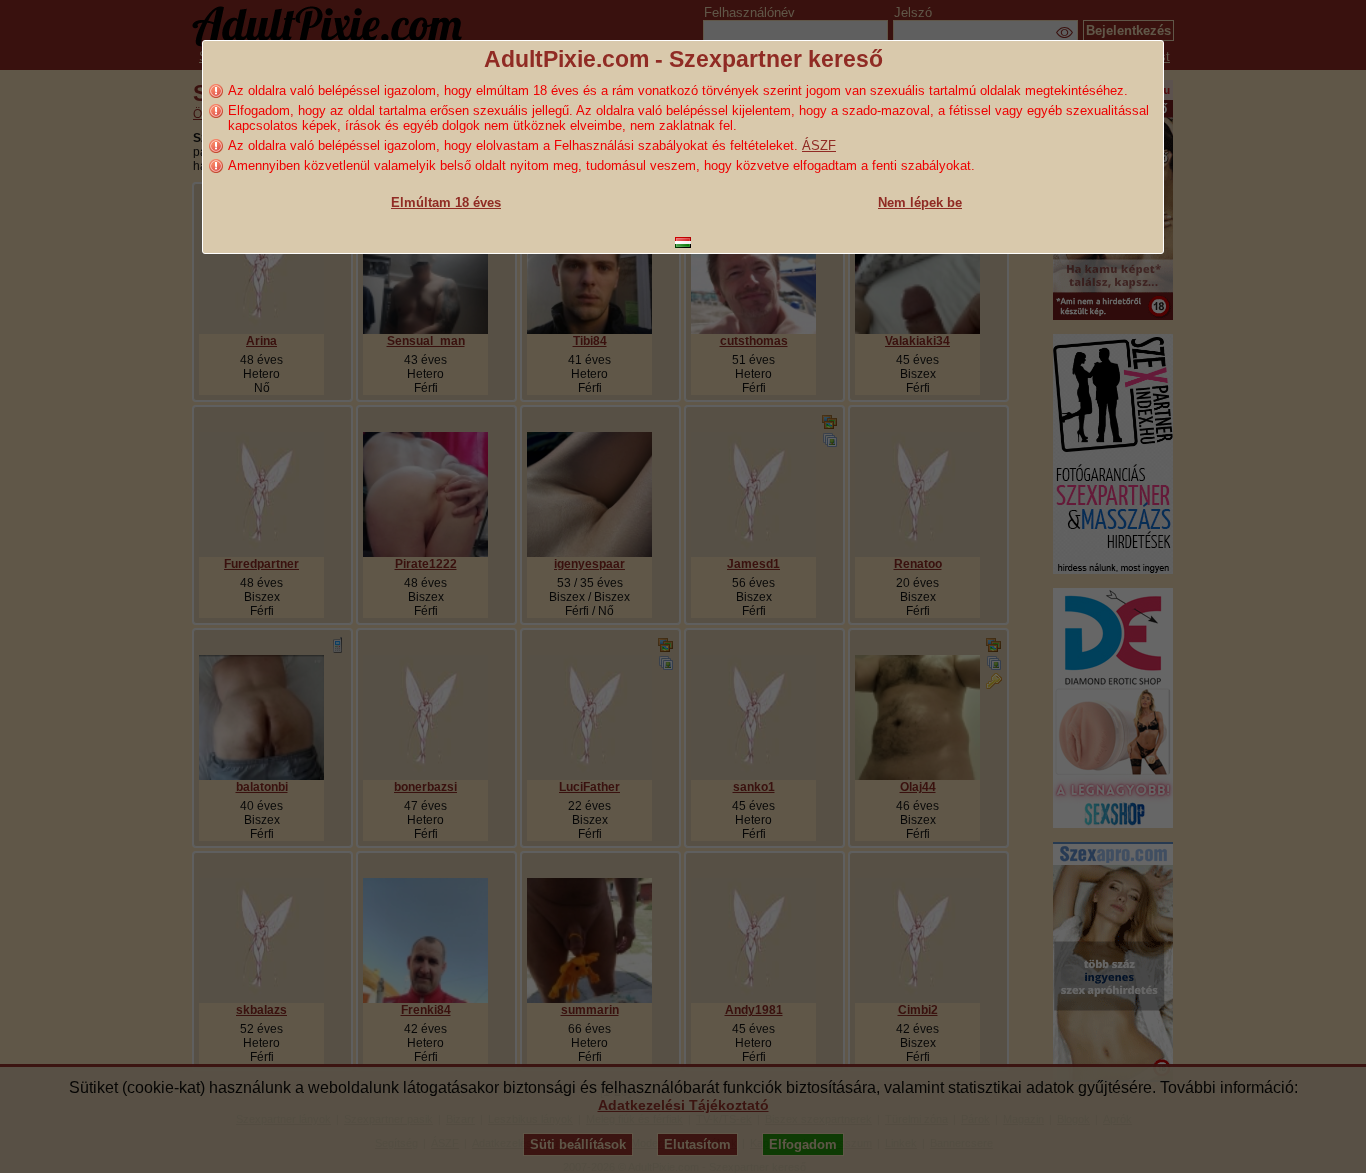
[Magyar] (683, 242)
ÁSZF (819, 145)
